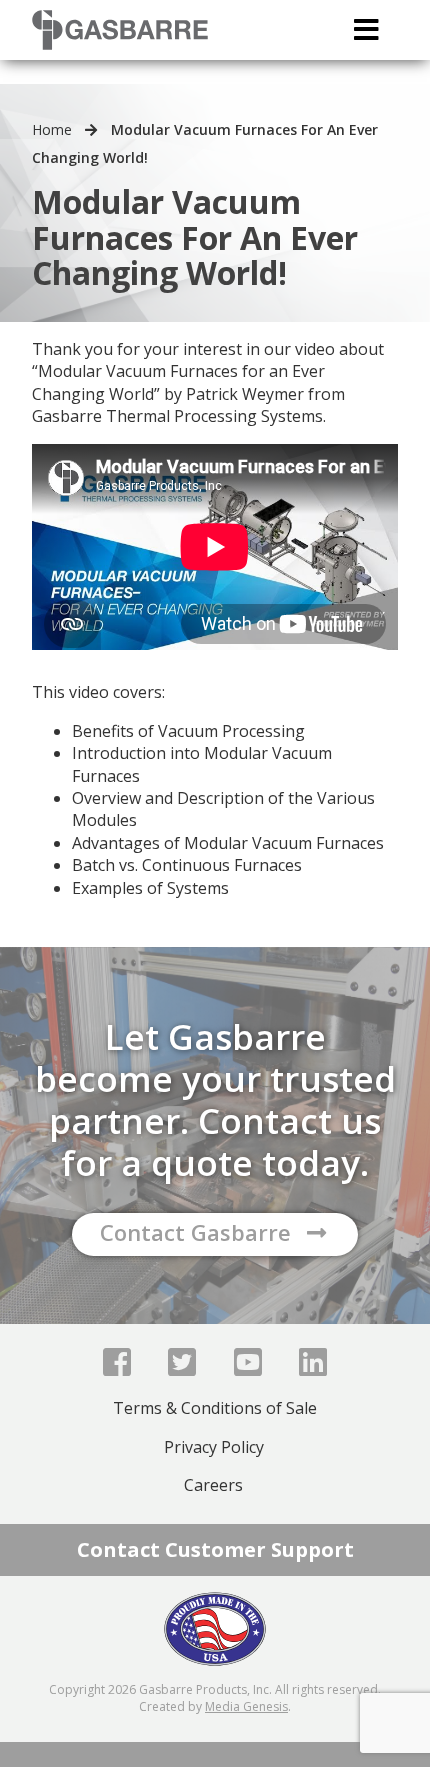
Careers (213, 1485)
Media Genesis (246, 1706)
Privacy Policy (214, 1447)
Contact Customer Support (215, 1549)
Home (52, 129)
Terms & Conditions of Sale (215, 1408)
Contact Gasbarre (195, 1232)
